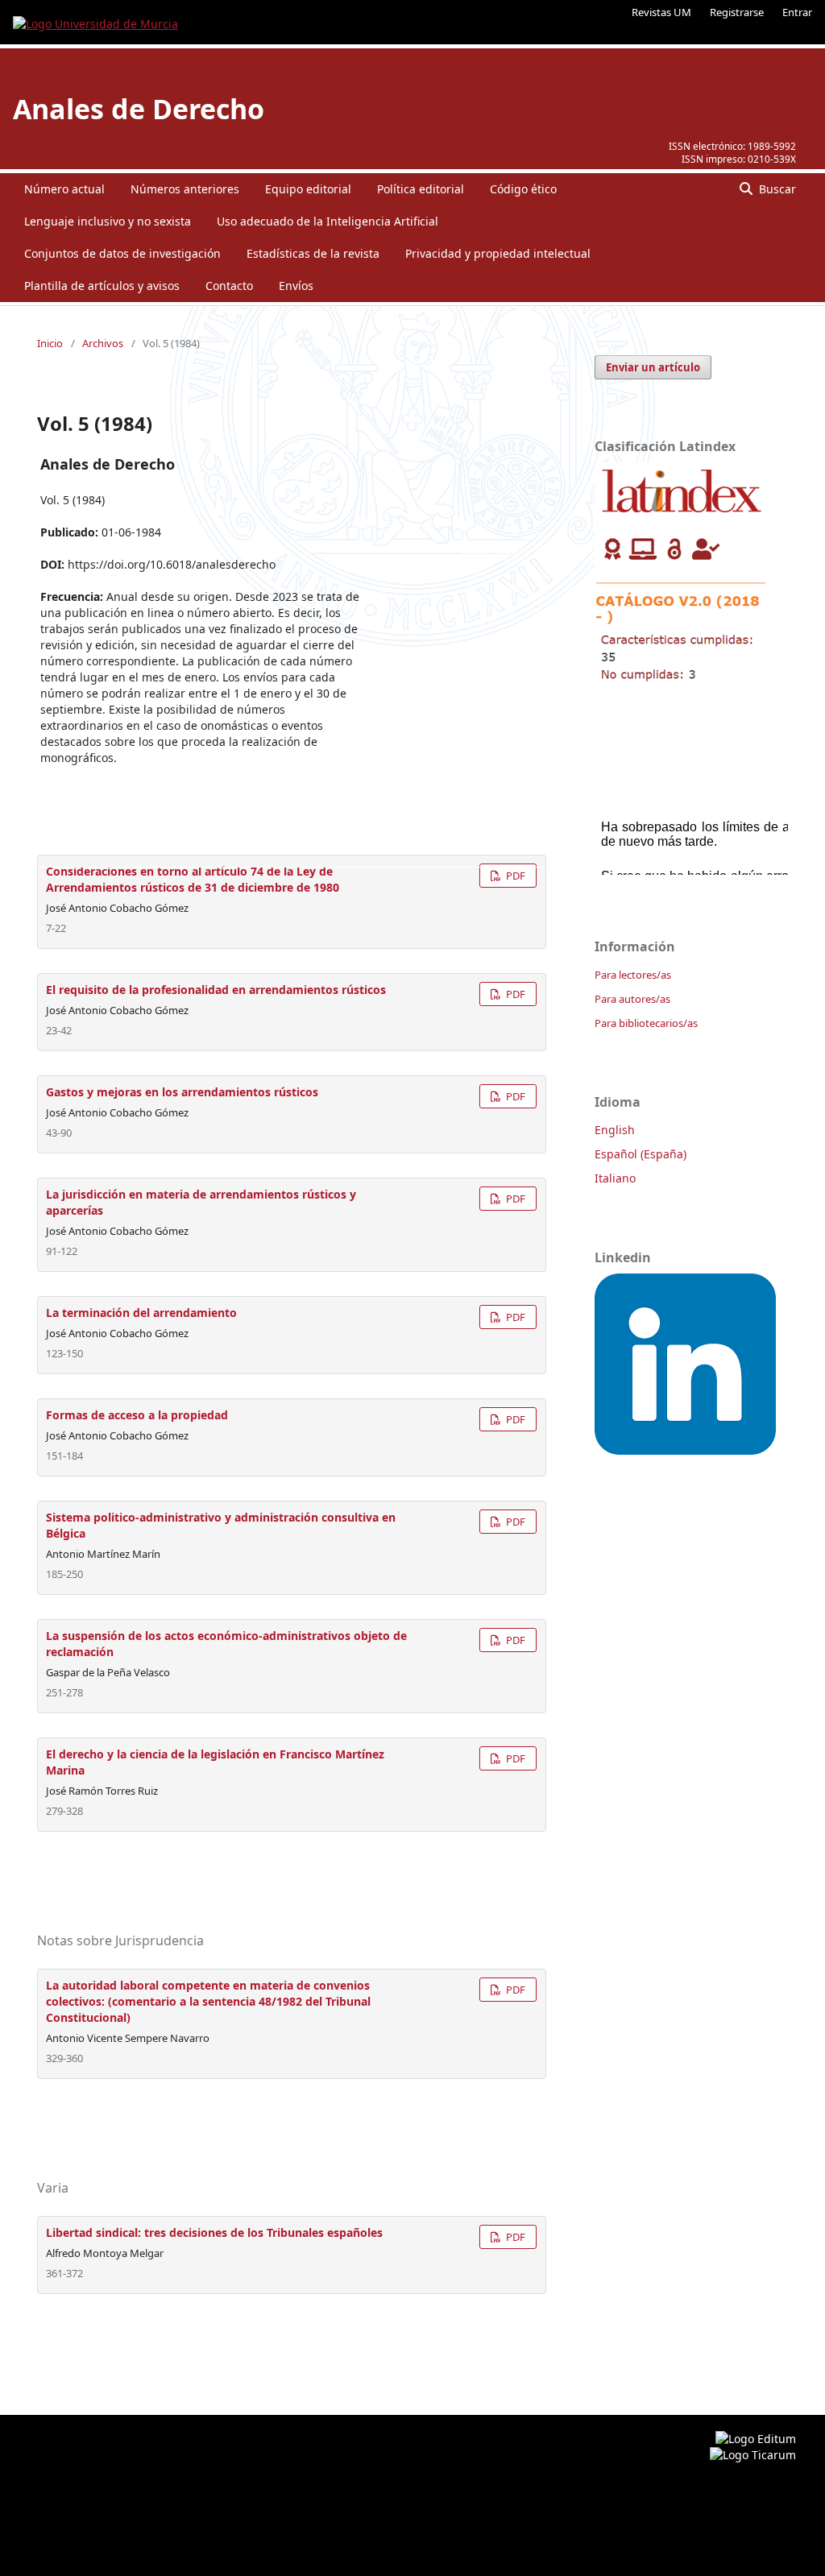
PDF (514, 876)
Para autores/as (632, 999)
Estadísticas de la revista (313, 253)
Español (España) (641, 1154)
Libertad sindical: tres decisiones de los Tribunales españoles (214, 2232)
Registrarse (737, 12)
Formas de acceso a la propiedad (137, 1415)
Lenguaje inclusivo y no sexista (108, 221)
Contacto (229, 286)
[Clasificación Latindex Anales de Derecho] (682, 687)
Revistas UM (661, 12)
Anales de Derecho (139, 109)
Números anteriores (185, 189)
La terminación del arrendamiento (141, 1313)
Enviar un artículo (653, 367)
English (615, 1130)
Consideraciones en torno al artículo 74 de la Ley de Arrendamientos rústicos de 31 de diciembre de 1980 (193, 879)
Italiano (615, 1178)
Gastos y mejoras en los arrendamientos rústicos (182, 1092)
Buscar (776, 189)
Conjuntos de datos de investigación (122, 253)
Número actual (64, 189)
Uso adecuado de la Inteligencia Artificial (328, 221)
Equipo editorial (308, 189)
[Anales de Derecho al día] (685, 1450)
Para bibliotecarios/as (646, 1023)
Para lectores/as (633, 975)
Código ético (523, 189)
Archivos (103, 343)
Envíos (296, 286)
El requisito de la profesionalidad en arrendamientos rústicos (216, 990)
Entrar (797, 12)
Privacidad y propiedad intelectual (498, 253)
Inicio (50, 343)
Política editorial (421, 189)
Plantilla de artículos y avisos (102, 286)
